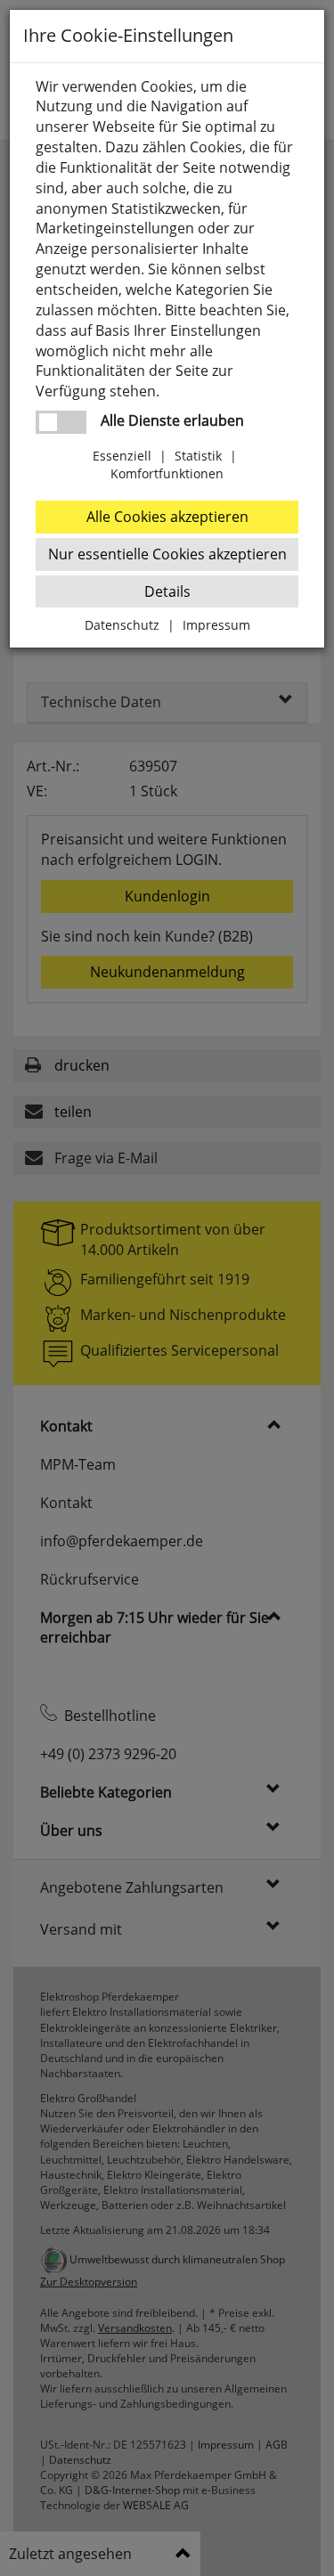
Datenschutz (122, 625)
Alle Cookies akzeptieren (167, 517)
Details (167, 591)
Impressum (216, 625)
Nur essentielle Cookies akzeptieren (167, 554)
